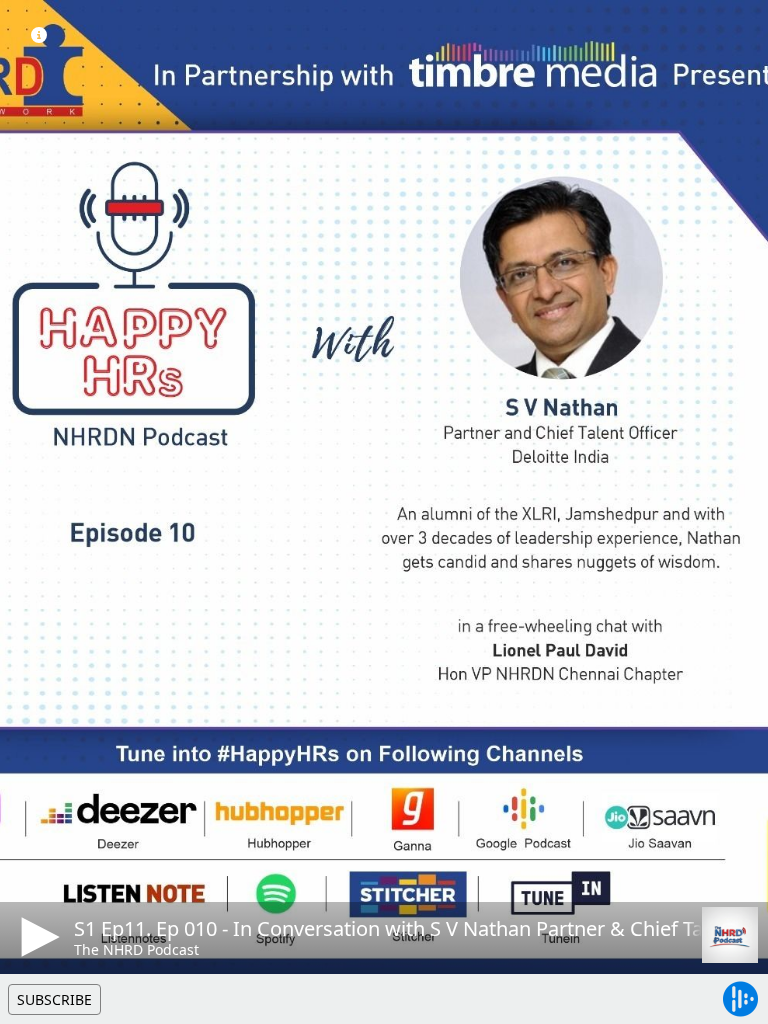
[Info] (39, 35)
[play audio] (37, 937)
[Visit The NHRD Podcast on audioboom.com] (730, 935)
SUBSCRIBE (54, 999)
